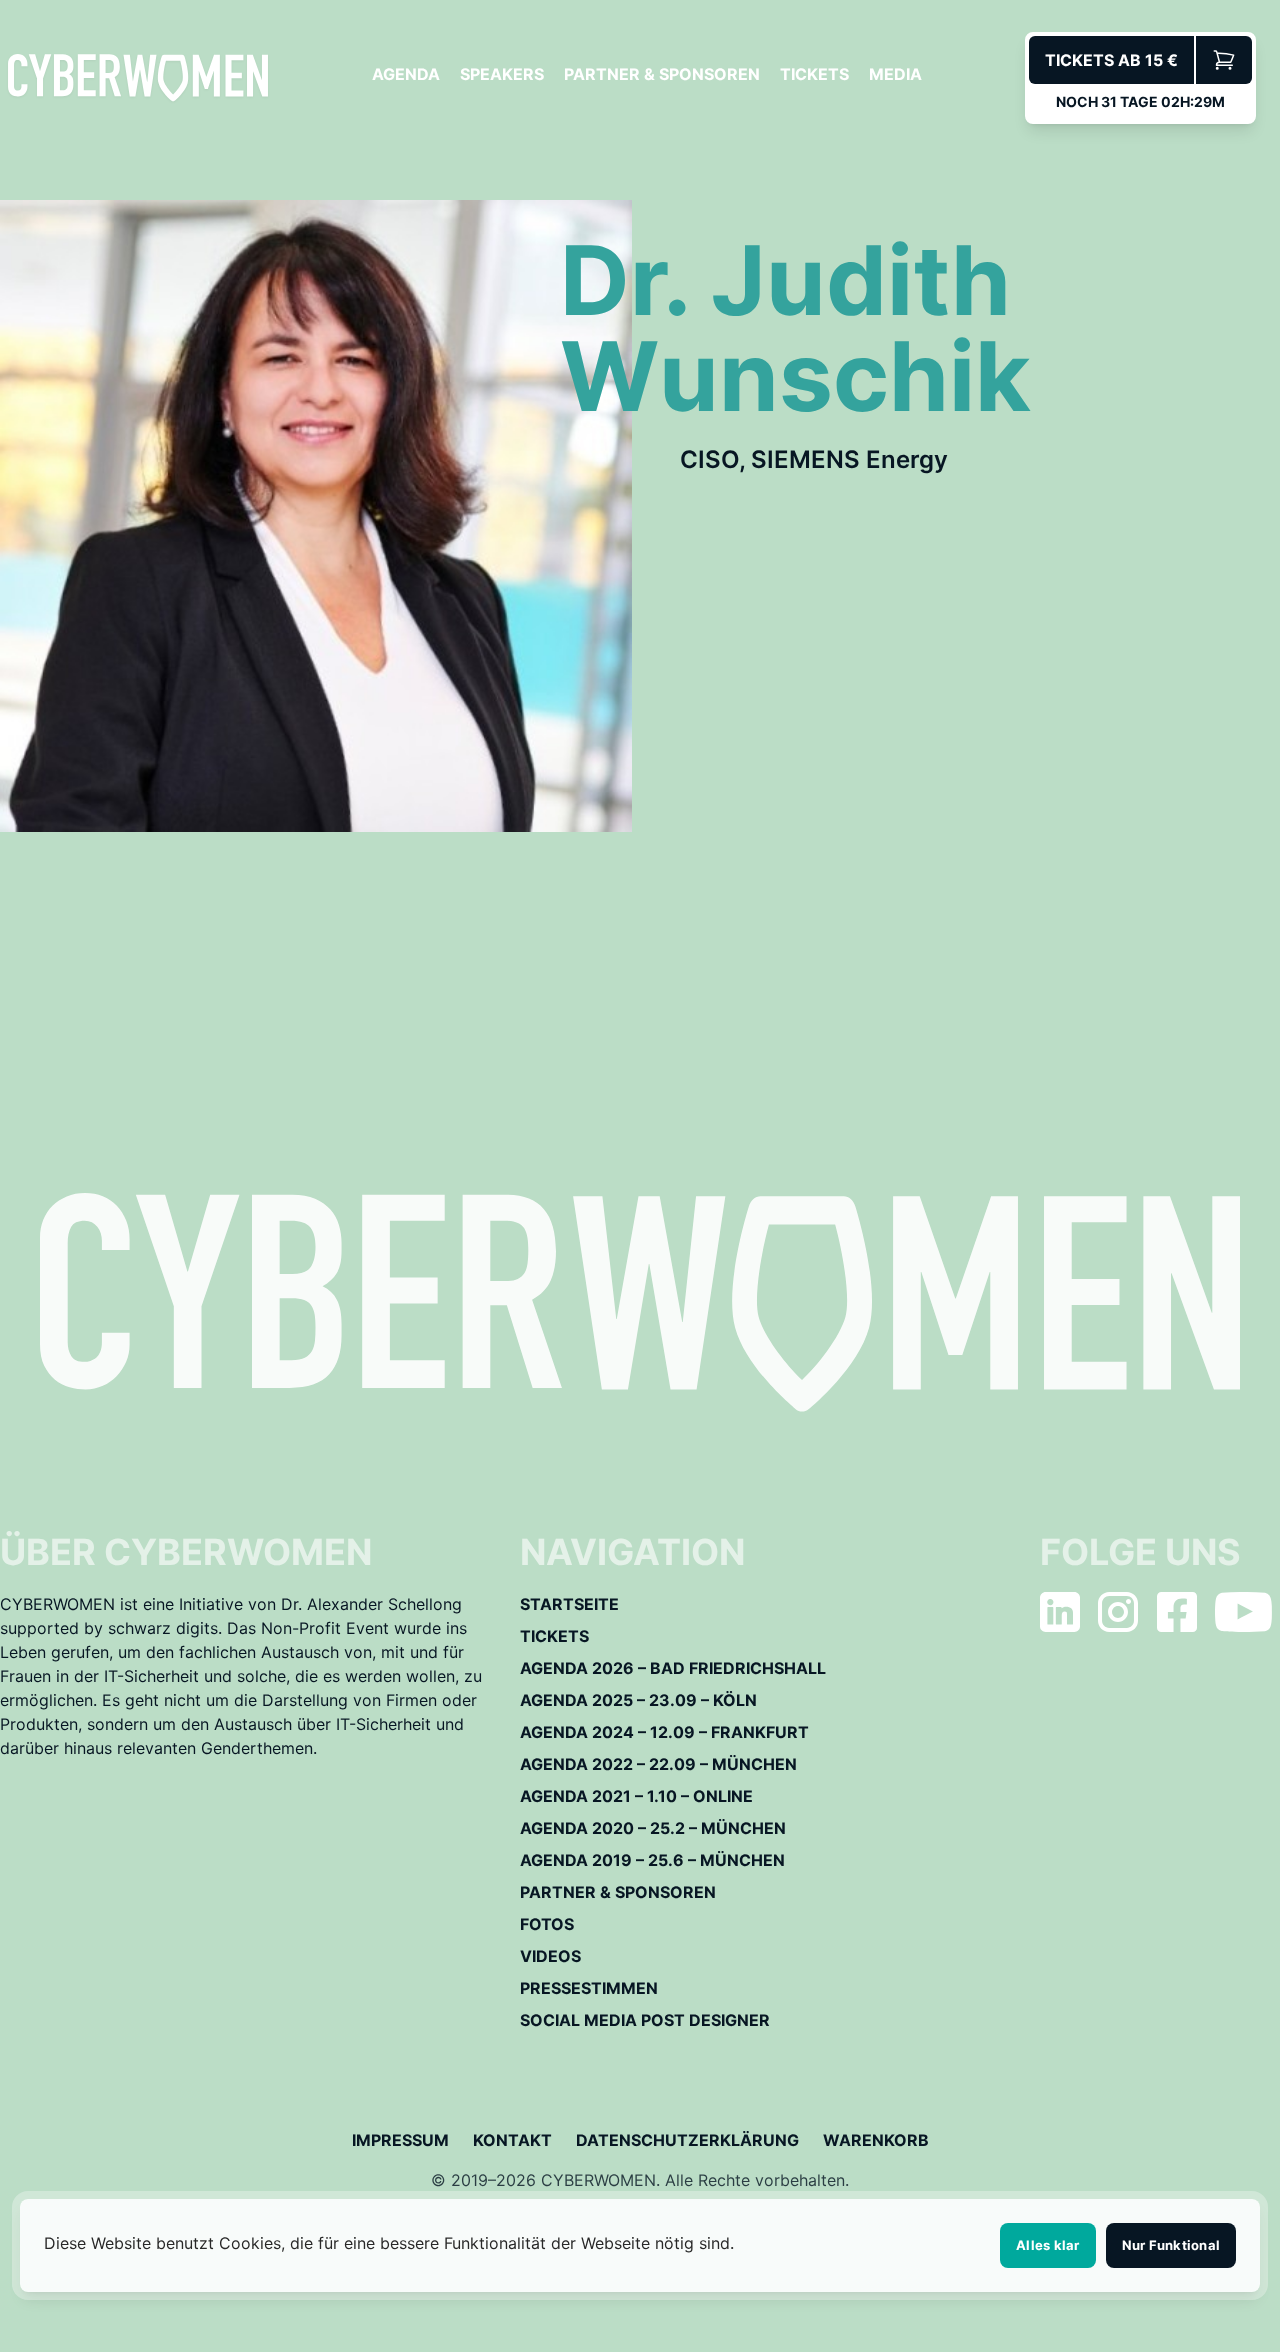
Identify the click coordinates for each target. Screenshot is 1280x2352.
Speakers (502, 74)
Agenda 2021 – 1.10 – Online (636, 1796)
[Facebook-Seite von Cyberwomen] (1177, 1612)
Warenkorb (876, 2140)
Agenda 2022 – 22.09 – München (658, 1764)
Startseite (569, 1604)
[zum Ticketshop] (1224, 60)
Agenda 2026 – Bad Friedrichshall (673, 1668)
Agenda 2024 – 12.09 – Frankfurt (664, 1732)
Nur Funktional (1171, 2245)
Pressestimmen (589, 1988)
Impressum (400, 2140)
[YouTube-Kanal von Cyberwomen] (1243, 1612)
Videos (550, 1956)
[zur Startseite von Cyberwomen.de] (138, 77)
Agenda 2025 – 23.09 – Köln (638, 1700)
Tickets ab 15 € (1111, 60)
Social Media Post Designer (645, 2020)
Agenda (406, 74)
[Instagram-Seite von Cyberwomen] (1118, 1612)
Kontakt (512, 2140)
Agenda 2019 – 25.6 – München (652, 1860)
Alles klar (1048, 2245)
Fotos (547, 1924)
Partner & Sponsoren (662, 74)
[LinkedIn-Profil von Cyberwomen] (1060, 1612)
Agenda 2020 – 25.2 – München (653, 1828)
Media (895, 74)
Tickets (814, 74)
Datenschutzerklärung (687, 2140)
